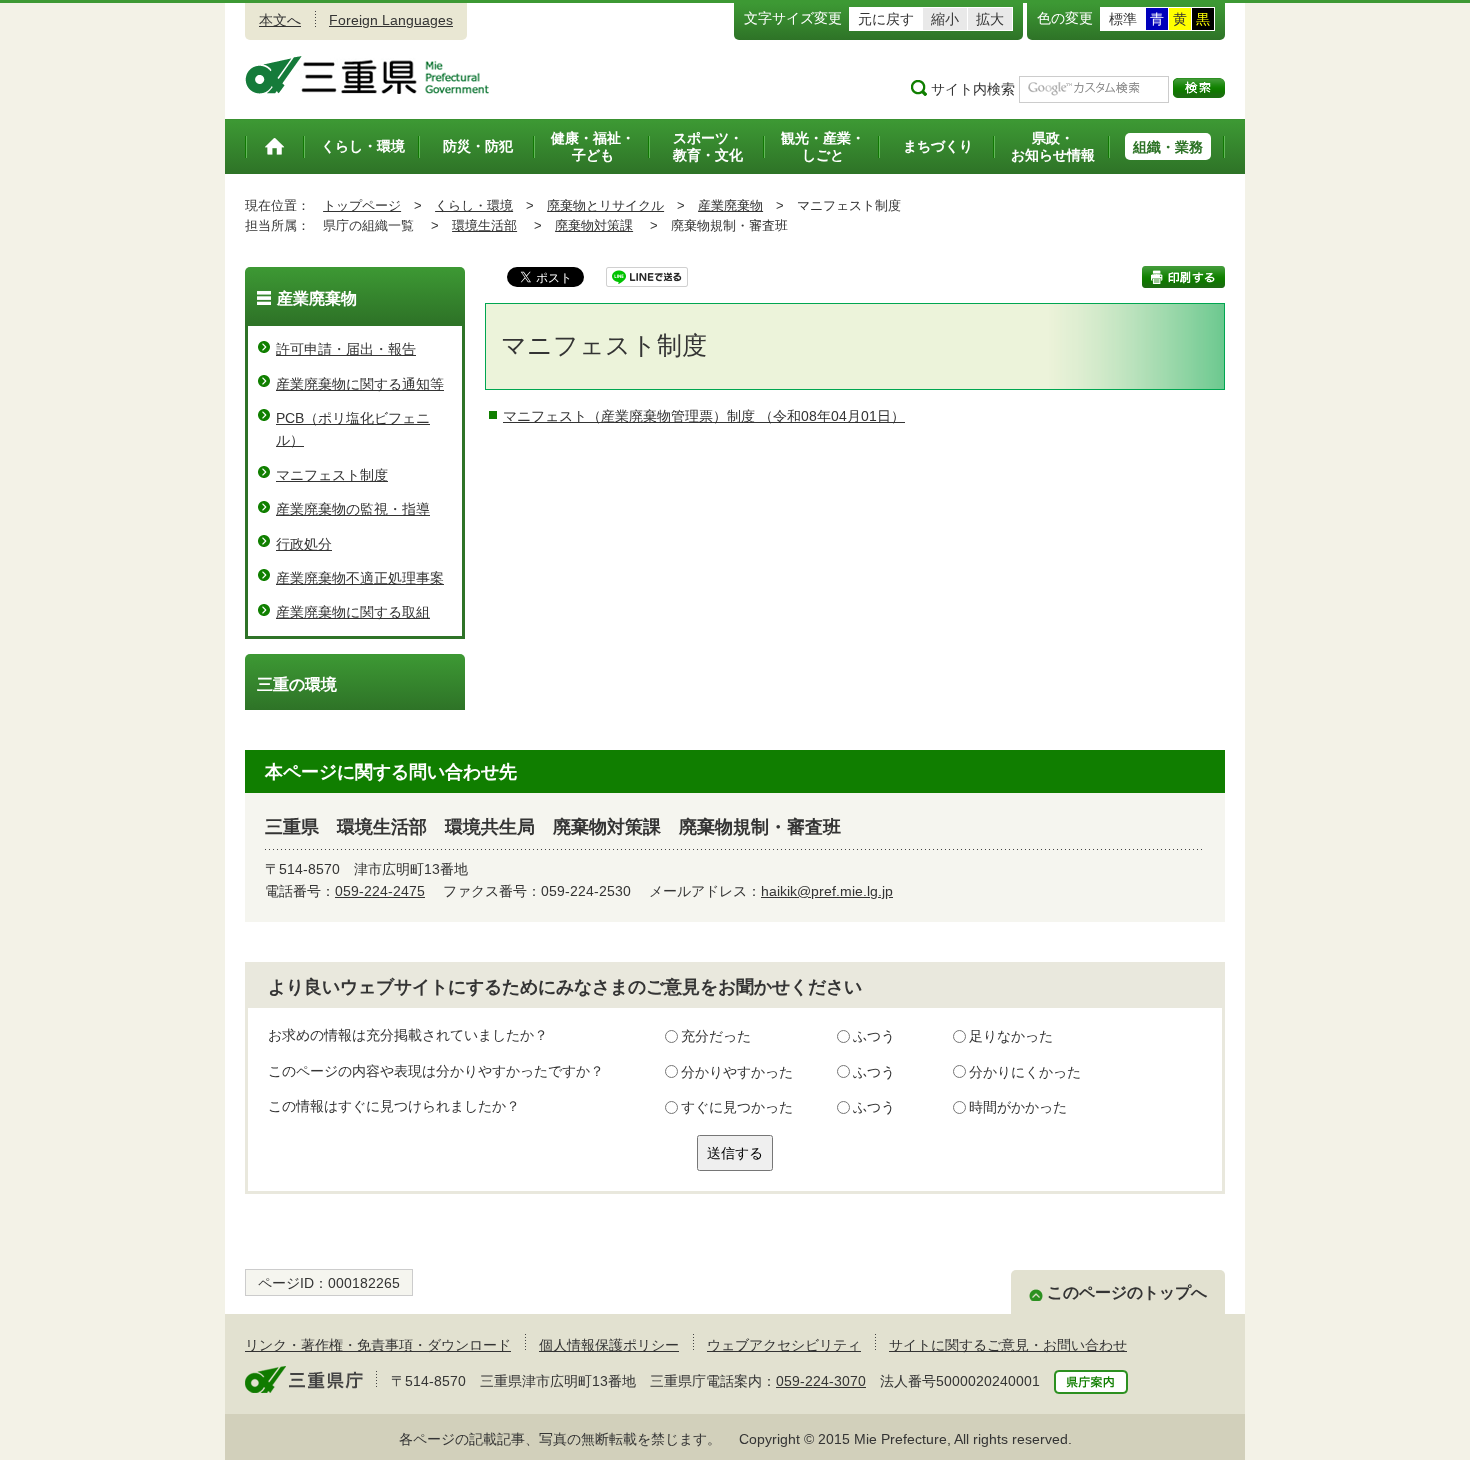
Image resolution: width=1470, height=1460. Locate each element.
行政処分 (304, 544)
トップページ (362, 205)
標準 (1123, 19)
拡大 (990, 19)
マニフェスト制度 (332, 475)
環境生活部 (484, 225)
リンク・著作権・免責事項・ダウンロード (378, 1345)
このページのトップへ (1127, 1292)
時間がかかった (1018, 1107)
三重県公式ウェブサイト (367, 75)
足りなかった (1011, 1036)
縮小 (945, 19)
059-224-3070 (821, 1381)
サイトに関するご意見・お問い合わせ (1008, 1345)
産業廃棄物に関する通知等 (360, 384)
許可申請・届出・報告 (346, 349)
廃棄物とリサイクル (605, 205)
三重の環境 (297, 684)
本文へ (280, 20)
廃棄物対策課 (594, 225)
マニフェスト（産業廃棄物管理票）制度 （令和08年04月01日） (704, 416)
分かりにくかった (1025, 1072)
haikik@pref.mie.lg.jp (827, 891)
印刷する (1183, 277)
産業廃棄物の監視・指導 (353, 509)
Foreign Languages (391, 20)
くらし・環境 (474, 205)
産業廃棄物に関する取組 (353, 612)
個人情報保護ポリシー (609, 1345)
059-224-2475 (380, 891)
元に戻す (886, 19)
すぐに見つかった (737, 1107)
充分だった (716, 1036)
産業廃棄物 (730, 205)
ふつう (874, 1036)
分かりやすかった (737, 1072)
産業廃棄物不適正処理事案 (360, 578)
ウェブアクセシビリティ (784, 1345)
